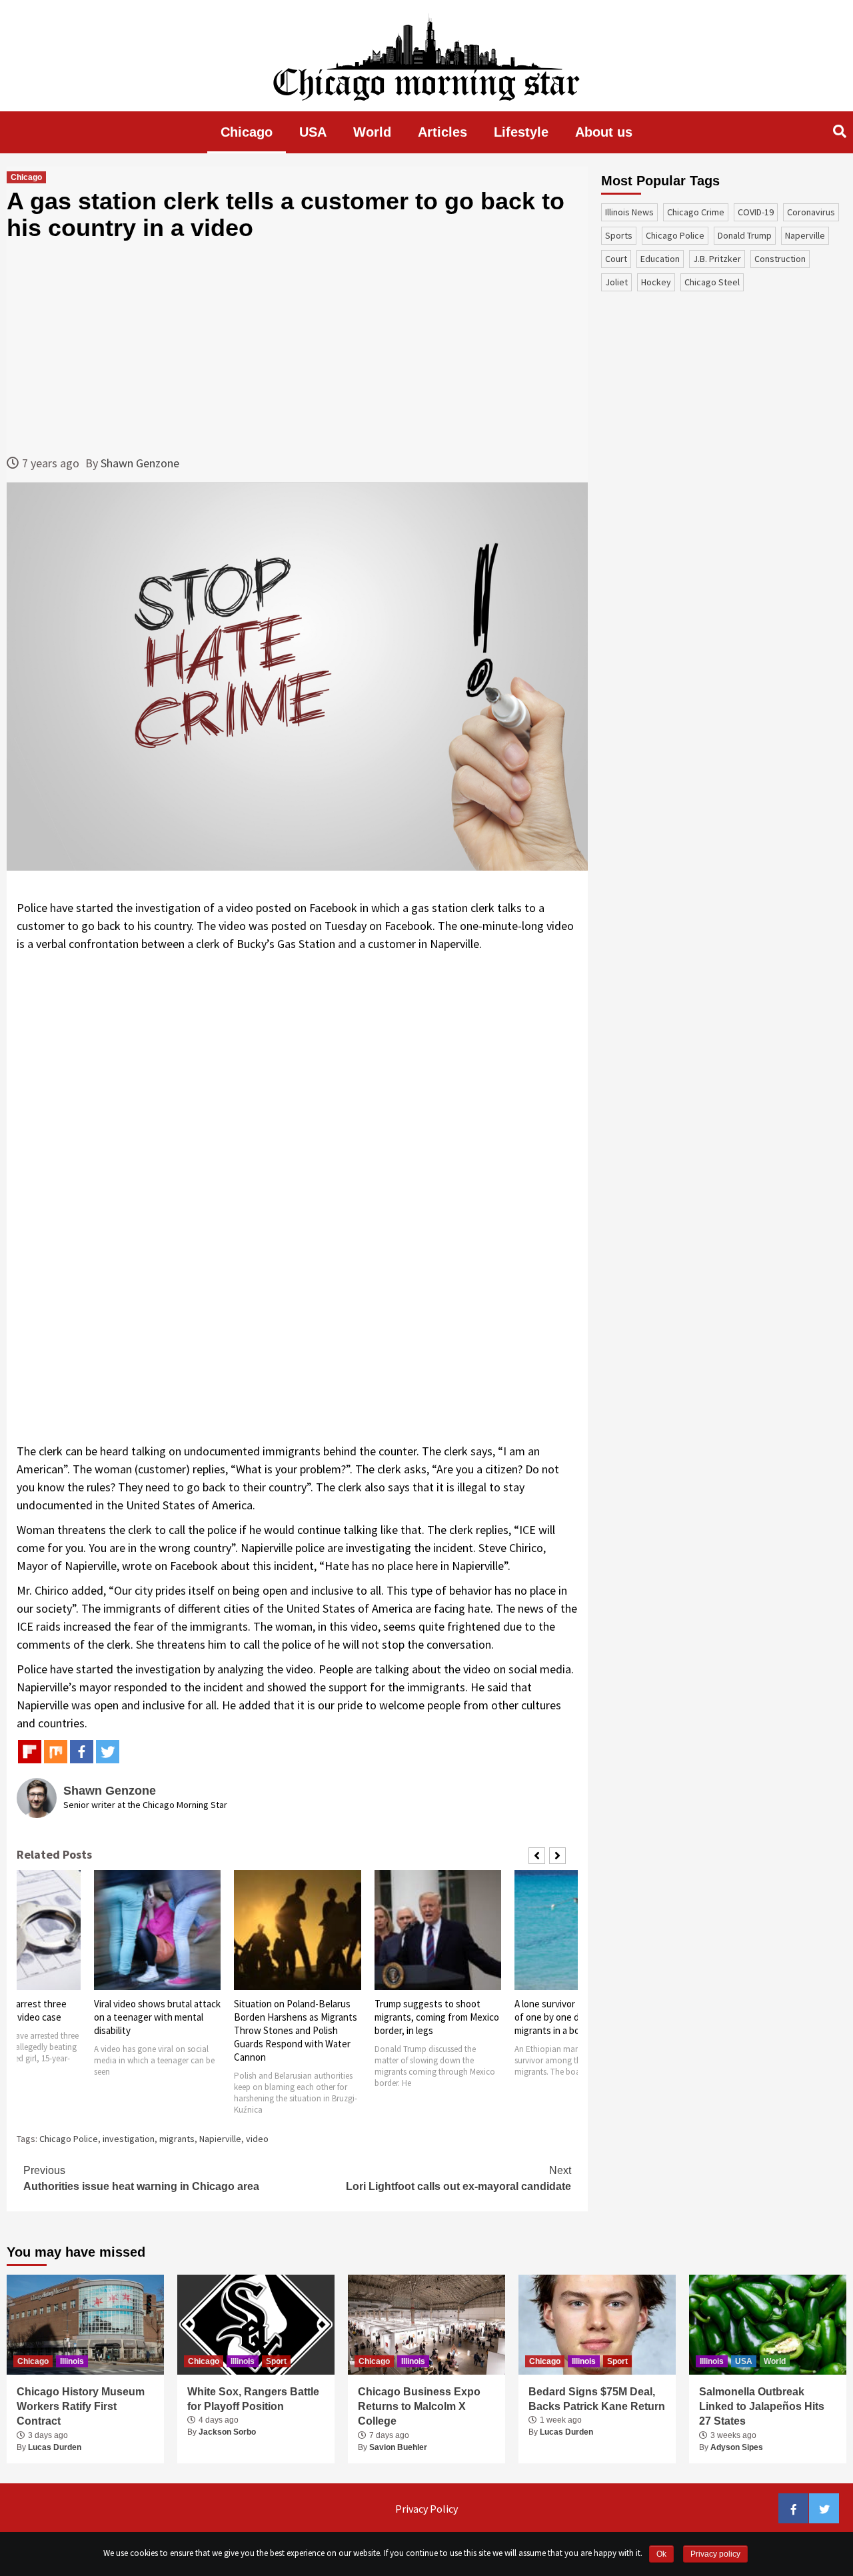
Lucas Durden (55, 2447)
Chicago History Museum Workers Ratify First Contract (81, 2407)
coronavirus (811, 212)
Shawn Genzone (140, 463)
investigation (129, 2139)
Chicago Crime (696, 212)
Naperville (805, 235)
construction (780, 259)
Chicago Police (69, 2139)
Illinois (72, 2361)
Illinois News (629, 212)
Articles (442, 132)
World (372, 132)
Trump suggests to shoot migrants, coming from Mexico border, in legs (437, 2017)
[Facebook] (82, 1752)
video (257, 2139)
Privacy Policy (426, 2509)
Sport (276, 2361)
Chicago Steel (712, 282)
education (660, 259)
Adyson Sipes (737, 2447)
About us (604, 132)
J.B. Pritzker (717, 259)
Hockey (656, 282)
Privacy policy (715, 2554)
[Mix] (56, 1752)
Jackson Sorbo (227, 2432)
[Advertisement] (297, 347)
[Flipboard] (30, 1752)
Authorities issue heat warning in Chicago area (141, 2178)
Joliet (616, 282)
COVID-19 (756, 212)
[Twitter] (108, 1752)
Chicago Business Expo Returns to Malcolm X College (419, 2407)
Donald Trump (745, 235)
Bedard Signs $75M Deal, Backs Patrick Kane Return (597, 2399)
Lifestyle (521, 132)
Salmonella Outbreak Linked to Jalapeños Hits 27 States (762, 2407)
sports (619, 235)
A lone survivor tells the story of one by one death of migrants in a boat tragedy (575, 2017)
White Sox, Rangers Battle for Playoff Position (253, 2399)
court (616, 259)
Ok (661, 2554)
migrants (177, 2139)
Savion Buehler (398, 2447)
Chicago (247, 132)
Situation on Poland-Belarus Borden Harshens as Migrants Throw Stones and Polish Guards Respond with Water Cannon (296, 2030)
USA (313, 132)
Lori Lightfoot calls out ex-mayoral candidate (458, 2178)
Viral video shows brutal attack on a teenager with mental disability (157, 2017)
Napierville (220, 2139)
